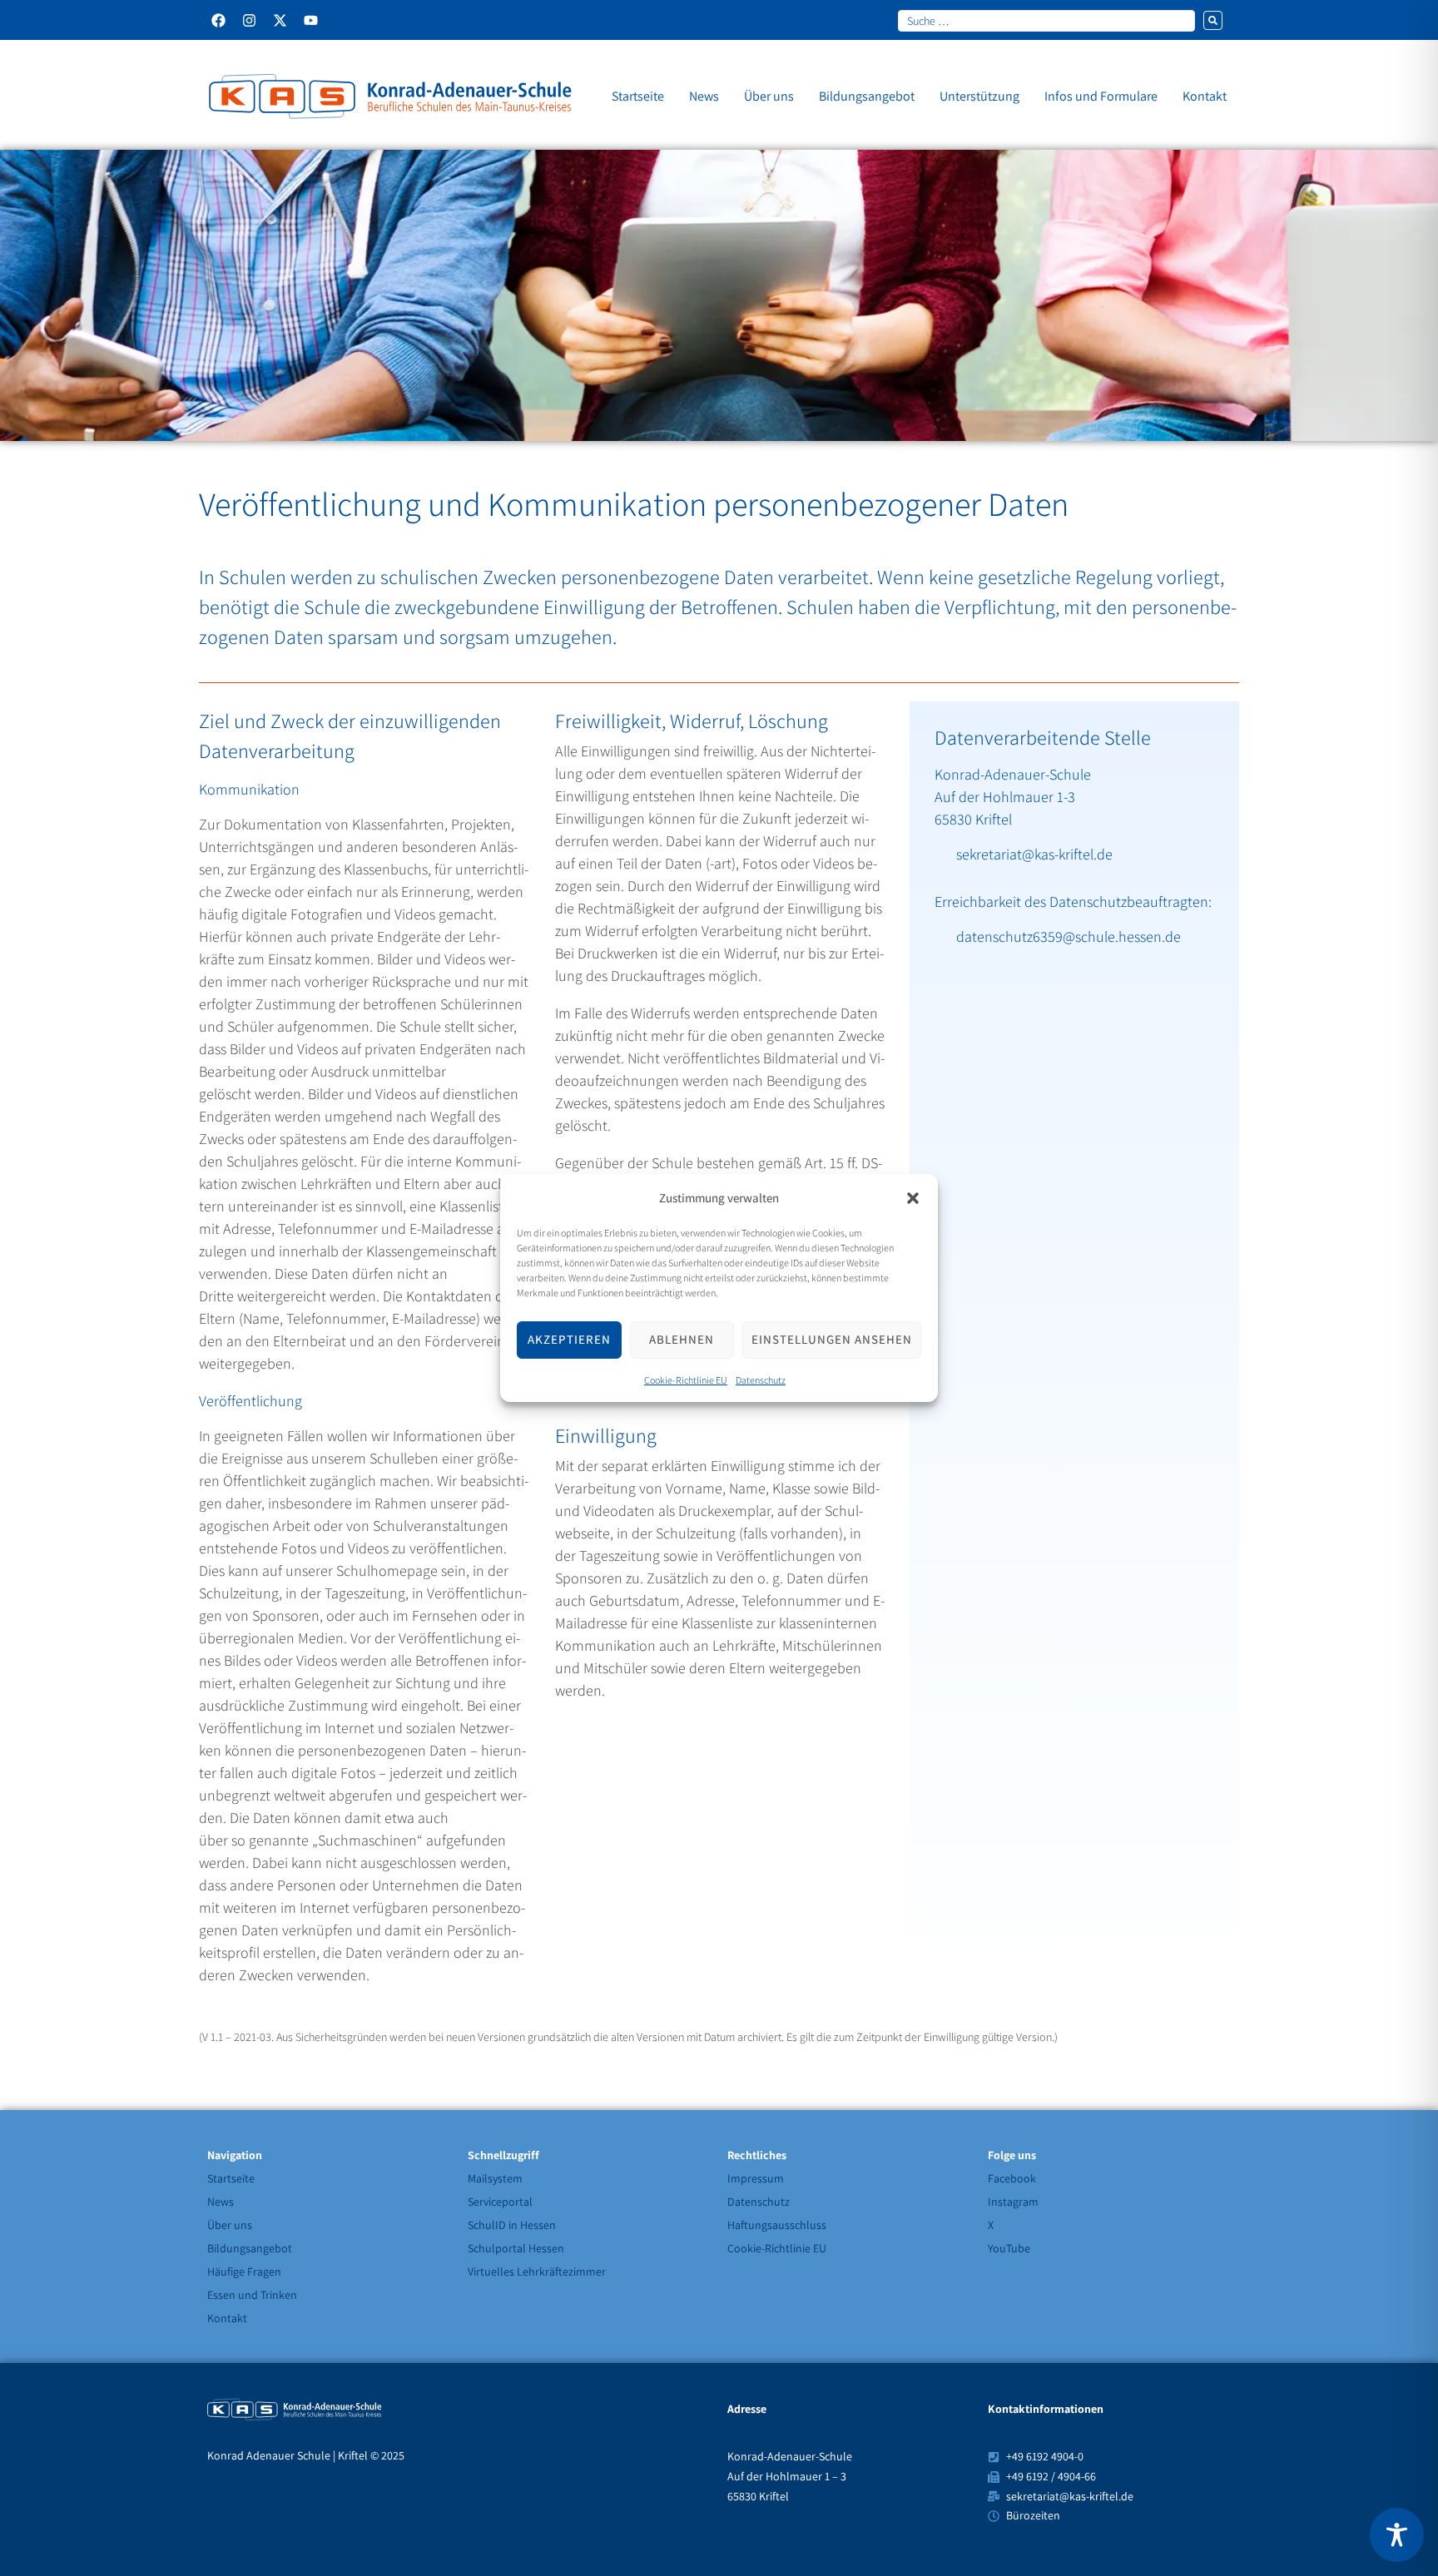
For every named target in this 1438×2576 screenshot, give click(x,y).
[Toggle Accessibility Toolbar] (1397, 2535)
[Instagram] (249, 20)
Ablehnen (682, 1340)
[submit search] (1213, 20)
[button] (913, 1198)
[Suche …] (1046, 20)
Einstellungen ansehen (832, 1340)
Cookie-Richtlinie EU (686, 1380)
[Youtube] (311, 20)
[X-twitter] (280, 20)
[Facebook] (218, 20)
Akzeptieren (569, 1340)
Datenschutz (761, 1380)
